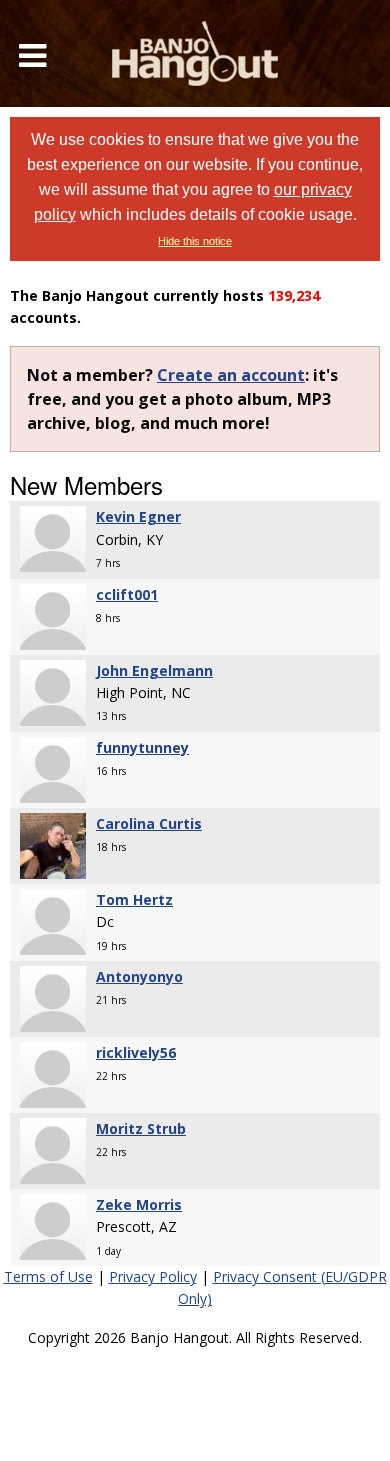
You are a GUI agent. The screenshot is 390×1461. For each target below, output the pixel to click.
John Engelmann (154, 670)
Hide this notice (195, 241)
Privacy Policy (153, 1276)
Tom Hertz (134, 899)
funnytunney (142, 747)
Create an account (231, 375)
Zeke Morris (139, 1204)
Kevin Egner (138, 516)
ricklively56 (136, 1052)
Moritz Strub (141, 1128)
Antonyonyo (139, 976)
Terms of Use (48, 1276)
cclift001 (127, 594)
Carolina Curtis (149, 823)
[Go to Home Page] (195, 53)
